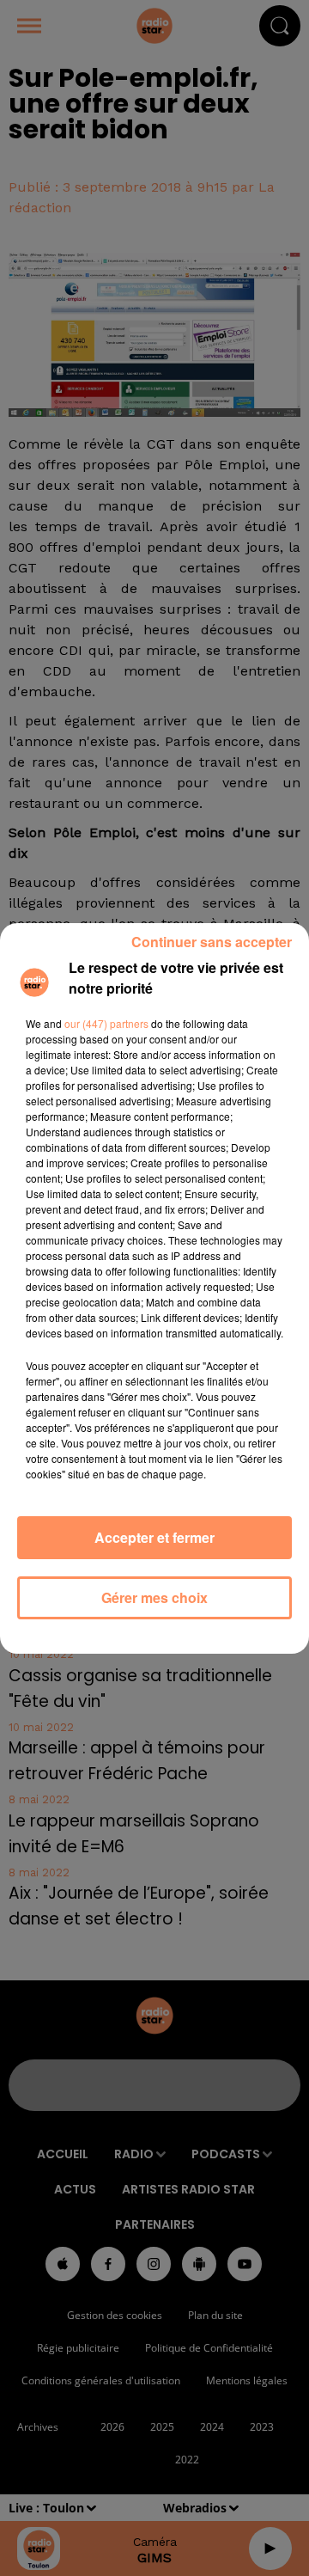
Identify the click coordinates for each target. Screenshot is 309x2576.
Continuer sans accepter (212, 942)
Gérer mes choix (154, 1597)
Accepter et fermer (154, 1537)
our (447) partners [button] (106, 1023)
